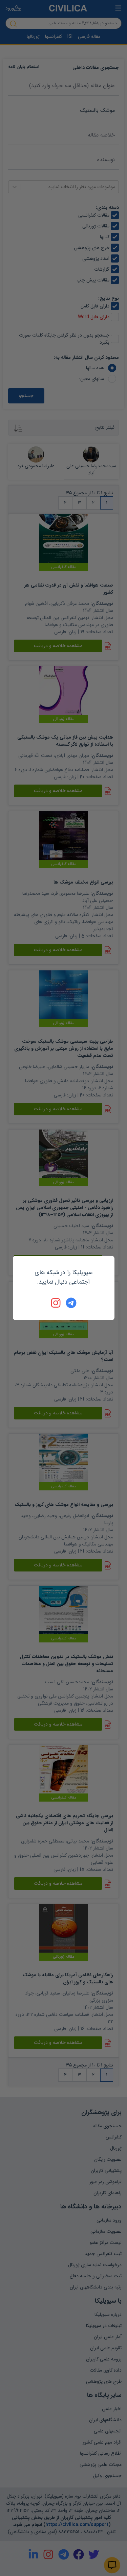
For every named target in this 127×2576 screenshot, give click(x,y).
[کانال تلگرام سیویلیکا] (71, 1303)
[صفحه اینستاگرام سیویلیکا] (56, 1303)
